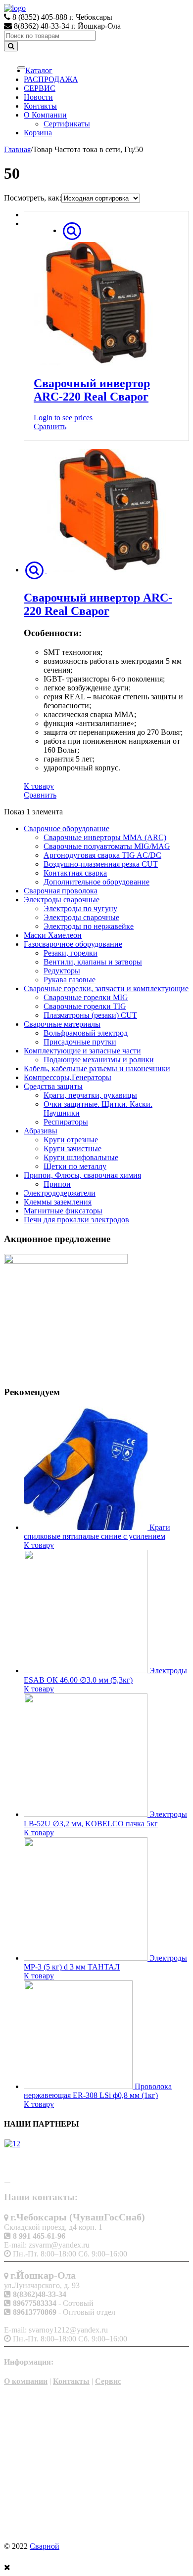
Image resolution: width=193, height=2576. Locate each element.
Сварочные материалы (62, 1024)
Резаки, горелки (71, 953)
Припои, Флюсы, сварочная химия (82, 1175)
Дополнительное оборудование (96, 882)
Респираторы (66, 1122)
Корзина (38, 133)
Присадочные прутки (80, 1042)
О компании (26, 2381)
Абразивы (41, 1131)
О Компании (45, 115)
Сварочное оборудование (67, 828)
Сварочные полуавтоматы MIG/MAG (107, 846)
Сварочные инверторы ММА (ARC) (105, 837)
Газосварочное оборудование (73, 944)
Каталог (39, 70)
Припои (57, 1184)
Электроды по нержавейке (89, 926)
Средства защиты (53, 1086)
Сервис (108, 2381)
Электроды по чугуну (80, 908)
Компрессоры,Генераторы (68, 1077)
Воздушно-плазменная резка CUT (101, 864)
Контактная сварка (75, 873)
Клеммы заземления (58, 1202)
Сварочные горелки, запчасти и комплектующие (106, 988)
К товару (39, 786)
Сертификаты (67, 124)
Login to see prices (63, 418)
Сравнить (50, 426)
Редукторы (62, 971)
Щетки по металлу (75, 1166)
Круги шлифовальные (81, 1157)
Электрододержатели (60, 1193)
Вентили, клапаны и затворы (93, 962)
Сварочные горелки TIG (85, 1006)
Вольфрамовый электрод (86, 1033)
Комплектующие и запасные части (82, 1051)
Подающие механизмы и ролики (99, 1060)
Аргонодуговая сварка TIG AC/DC (102, 855)
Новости (38, 97)
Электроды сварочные (62, 900)
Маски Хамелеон (53, 935)
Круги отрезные (71, 1140)
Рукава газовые (70, 980)
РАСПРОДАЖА (51, 79)
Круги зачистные (72, 1148)
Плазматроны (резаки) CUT (90, 1015)
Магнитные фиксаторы (63, 1211)
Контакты (40, 106)
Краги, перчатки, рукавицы (90, 1095)
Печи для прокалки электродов (76, 1220)
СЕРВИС (40, 88)
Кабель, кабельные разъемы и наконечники (97, 1068)
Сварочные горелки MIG (86, 997)
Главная (17, 149)
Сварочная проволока (61, 891)
